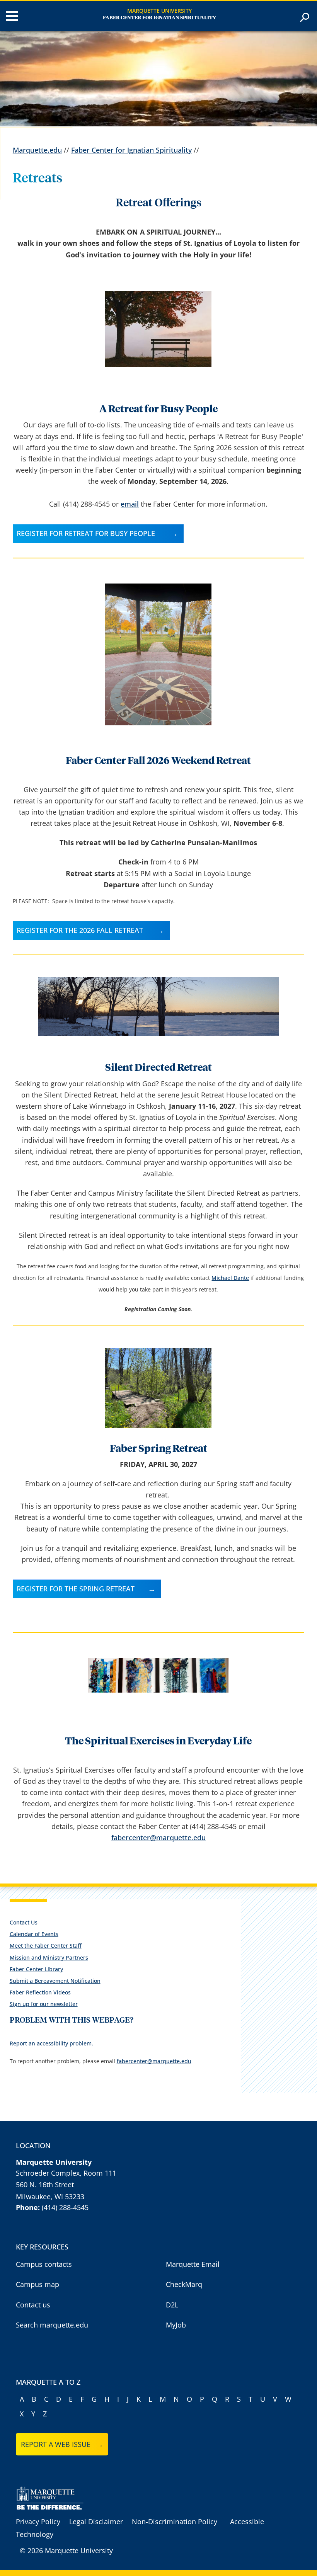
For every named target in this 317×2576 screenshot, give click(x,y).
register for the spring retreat (76, 1589)
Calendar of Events (34, 1934)
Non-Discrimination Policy (175, 2522)
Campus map (37, 2284)
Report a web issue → (62, 2444)
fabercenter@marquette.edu (158, 1838)
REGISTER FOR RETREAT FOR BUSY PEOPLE (87, 533)
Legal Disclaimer (96, 2522)
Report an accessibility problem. (51, 2043)
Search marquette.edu (52, 2325)
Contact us (33, 2305)
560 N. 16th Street (45, 2185)
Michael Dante (230, 1278)
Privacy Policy (38, 2522)
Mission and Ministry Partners (49, 1958)
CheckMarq (184, 2284)
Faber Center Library (36, 1969)
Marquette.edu (37, 150)
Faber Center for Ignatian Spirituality (159, 18)
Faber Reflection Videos (40, 1992)
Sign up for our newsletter (44, 2004)
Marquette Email (193, 2264)
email (130, 504)
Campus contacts (44, 2264)
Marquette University (159, 11)
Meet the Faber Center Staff (46, 1946)
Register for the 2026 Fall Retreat (80, 930)
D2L (172, 2305)
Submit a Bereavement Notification (55, 1981)
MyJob (176, 2325)
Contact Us (24, 1922)
